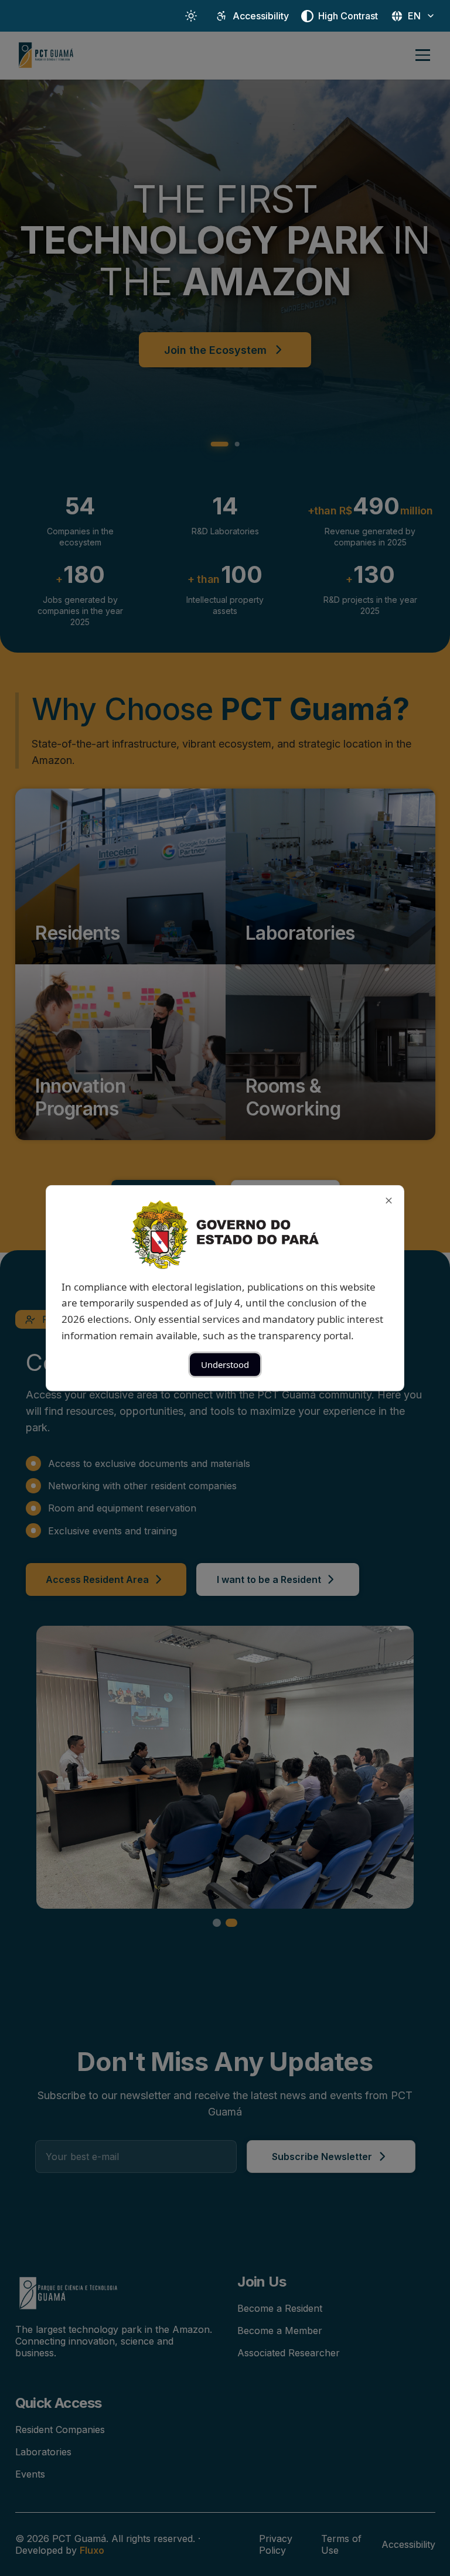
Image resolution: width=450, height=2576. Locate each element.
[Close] (389, 1200)
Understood (225, 1364)
